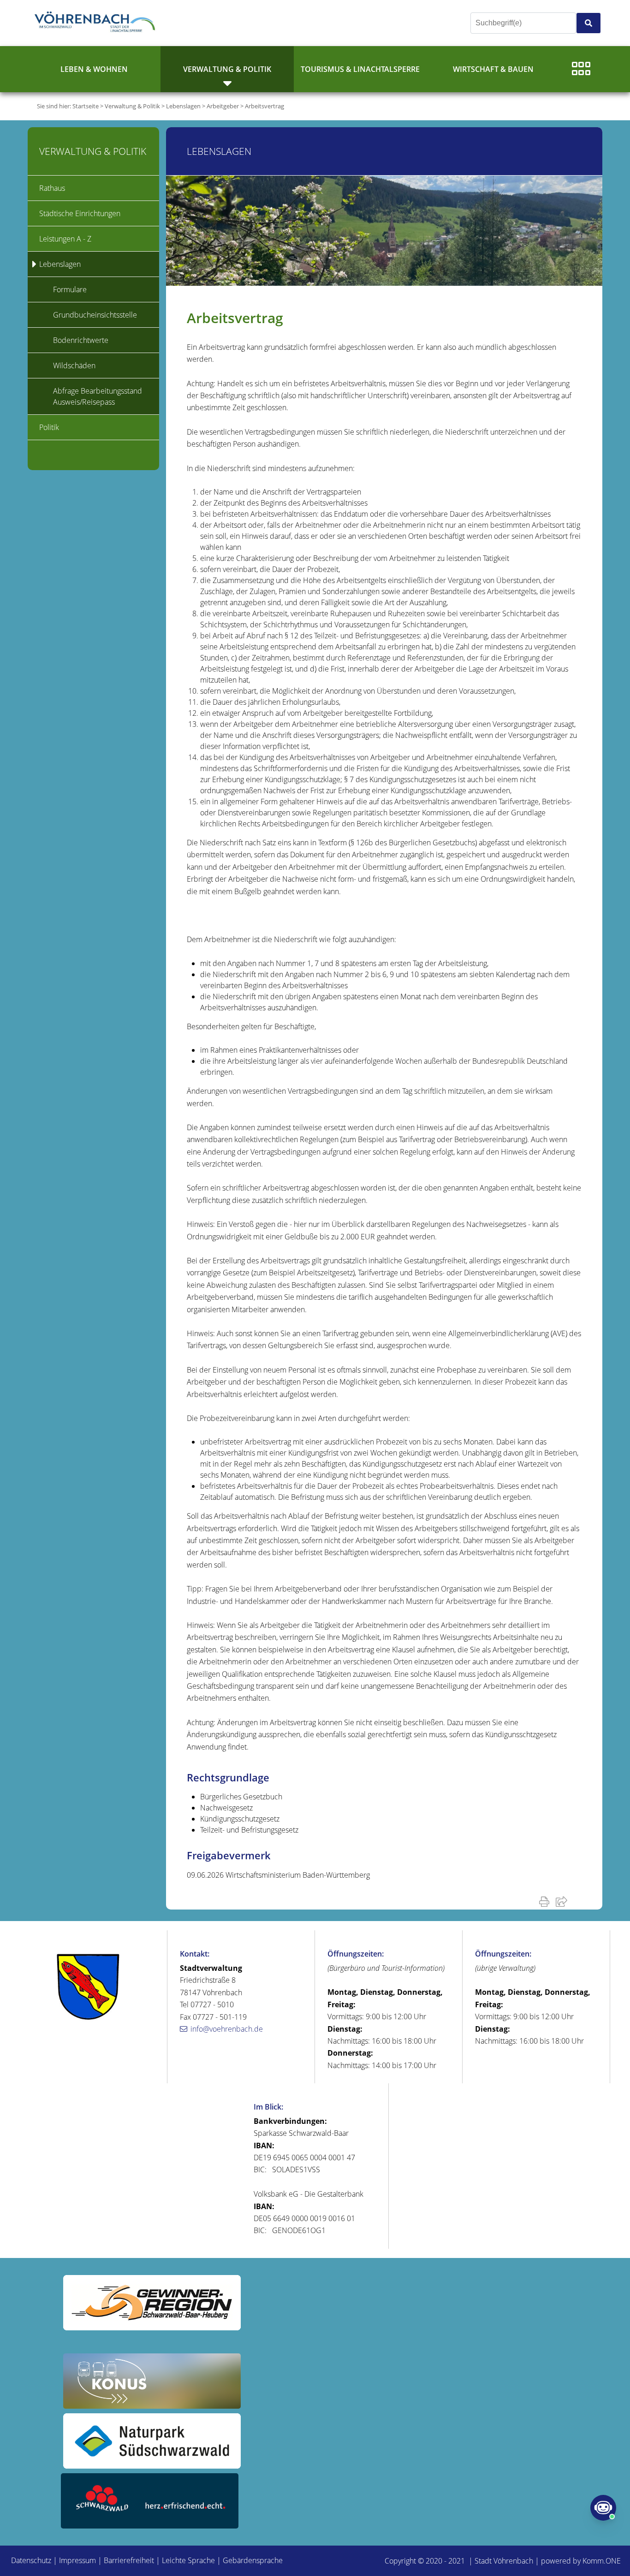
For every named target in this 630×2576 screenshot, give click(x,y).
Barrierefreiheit (129, 2560)
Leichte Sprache (188, 2560)
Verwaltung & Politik (227, 69)
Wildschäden (74, 365)
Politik (49, 427)
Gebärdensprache (253, 2560)
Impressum (77, 2560)
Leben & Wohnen (94, 69)
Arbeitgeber (223, 106)
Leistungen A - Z (65, 239)
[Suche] (588, 23)
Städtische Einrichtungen (80, 213)
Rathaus (52, 188)
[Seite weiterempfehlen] (563, 1901)
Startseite (86, 106)
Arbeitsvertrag (264, 106)
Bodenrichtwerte (81, 340)
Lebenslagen (183, 106)
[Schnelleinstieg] (581, 69)
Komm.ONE (602, 2561)
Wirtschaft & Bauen (493, 69)
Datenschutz (31, 2560)
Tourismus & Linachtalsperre (360, 69)
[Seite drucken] (546, 1901)
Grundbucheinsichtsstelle (95, 315)
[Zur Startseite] (97, 23)
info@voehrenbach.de (227, 2029)
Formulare (70, 289)
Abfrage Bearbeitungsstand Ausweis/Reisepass (98, 396)
